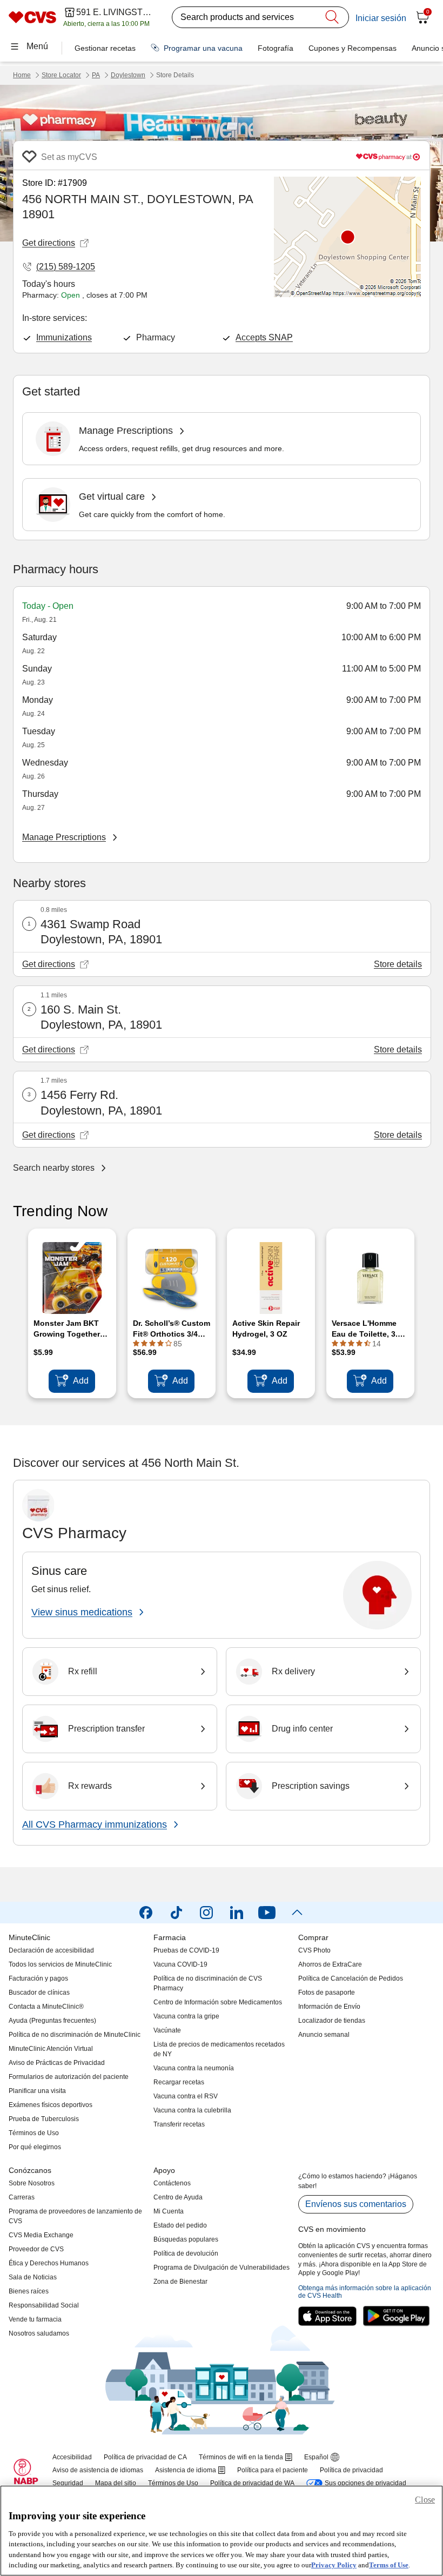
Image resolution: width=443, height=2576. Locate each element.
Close (425, 2500)
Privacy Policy (334, 2565)
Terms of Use (389, 2565)
